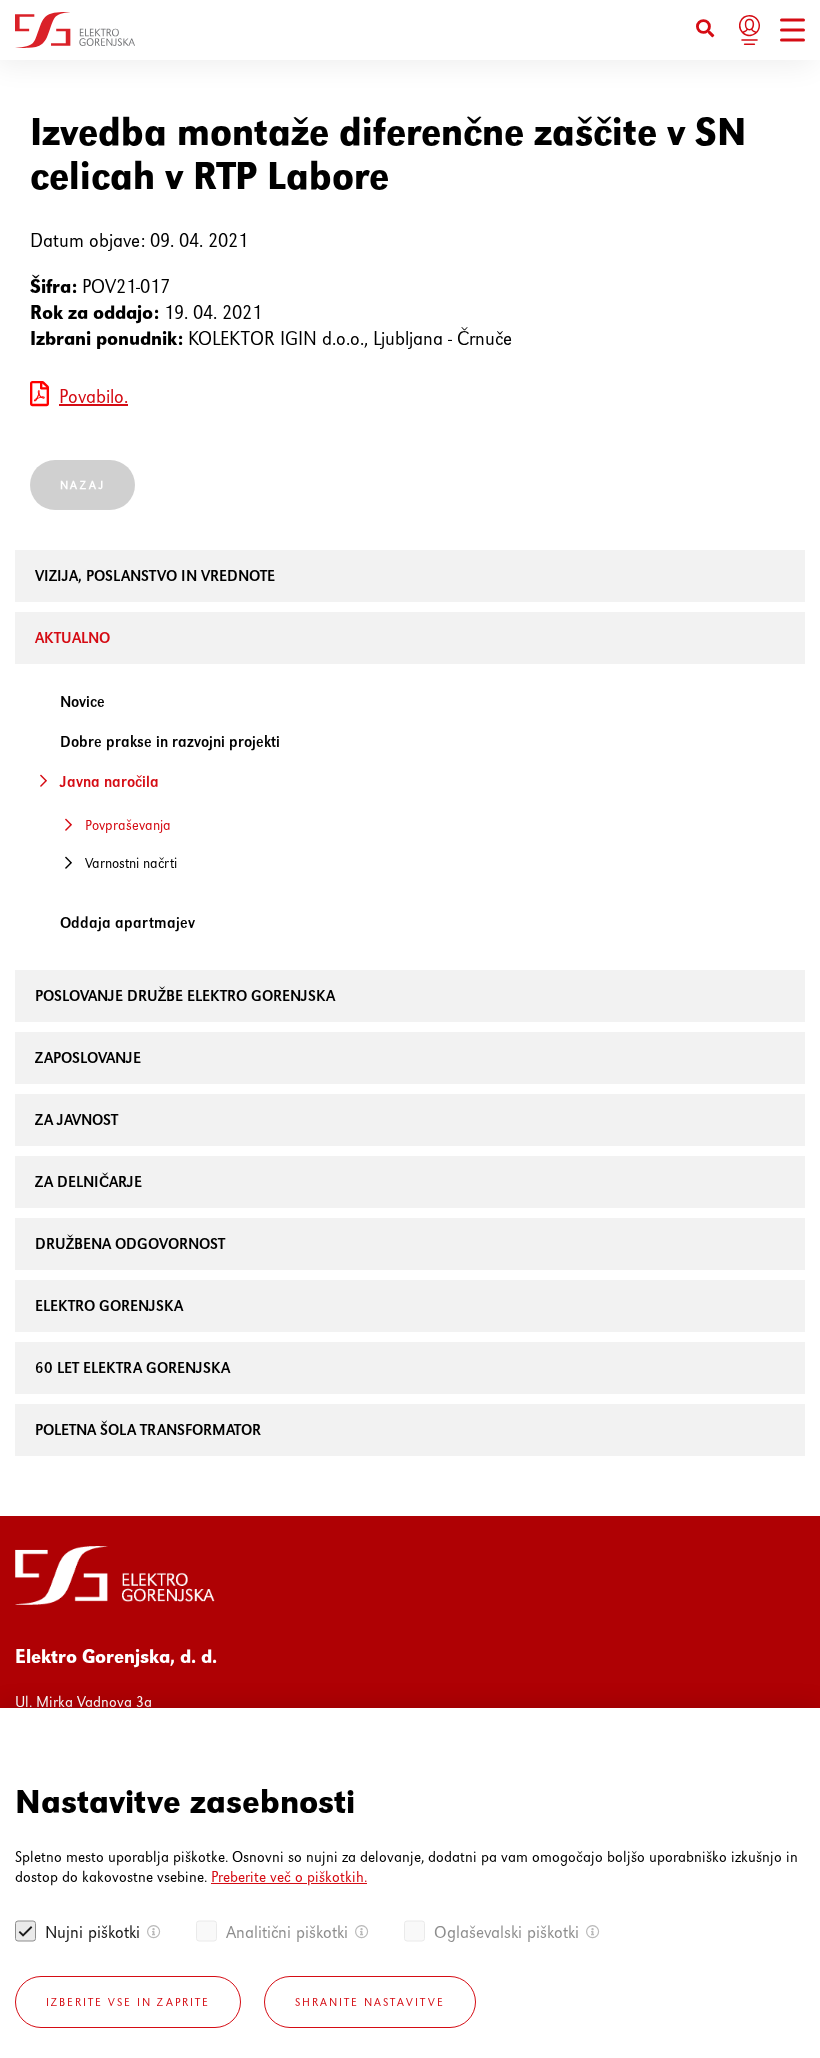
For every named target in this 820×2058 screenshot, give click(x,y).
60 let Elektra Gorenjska (132, 1367)
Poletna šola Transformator (148, 1429)
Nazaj (82, 485)
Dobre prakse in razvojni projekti (170, 741)
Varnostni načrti (131, 863)
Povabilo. (93, 396)
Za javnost (76, 1119)
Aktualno (72, 637)
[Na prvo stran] (75, 30)
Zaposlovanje (88, 1057)
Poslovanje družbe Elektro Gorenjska (185, 995)
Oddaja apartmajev (127, 922)
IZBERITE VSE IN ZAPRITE (128, 2002)
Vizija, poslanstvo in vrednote (155, 575)
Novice (82, 701)
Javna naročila (109, 781)
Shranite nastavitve (370, 2002)
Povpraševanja (128, 825)
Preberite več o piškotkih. (289, 1876)
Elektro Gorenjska (109, 1305)
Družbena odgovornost (130, 1243)
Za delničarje (88, 1181)
